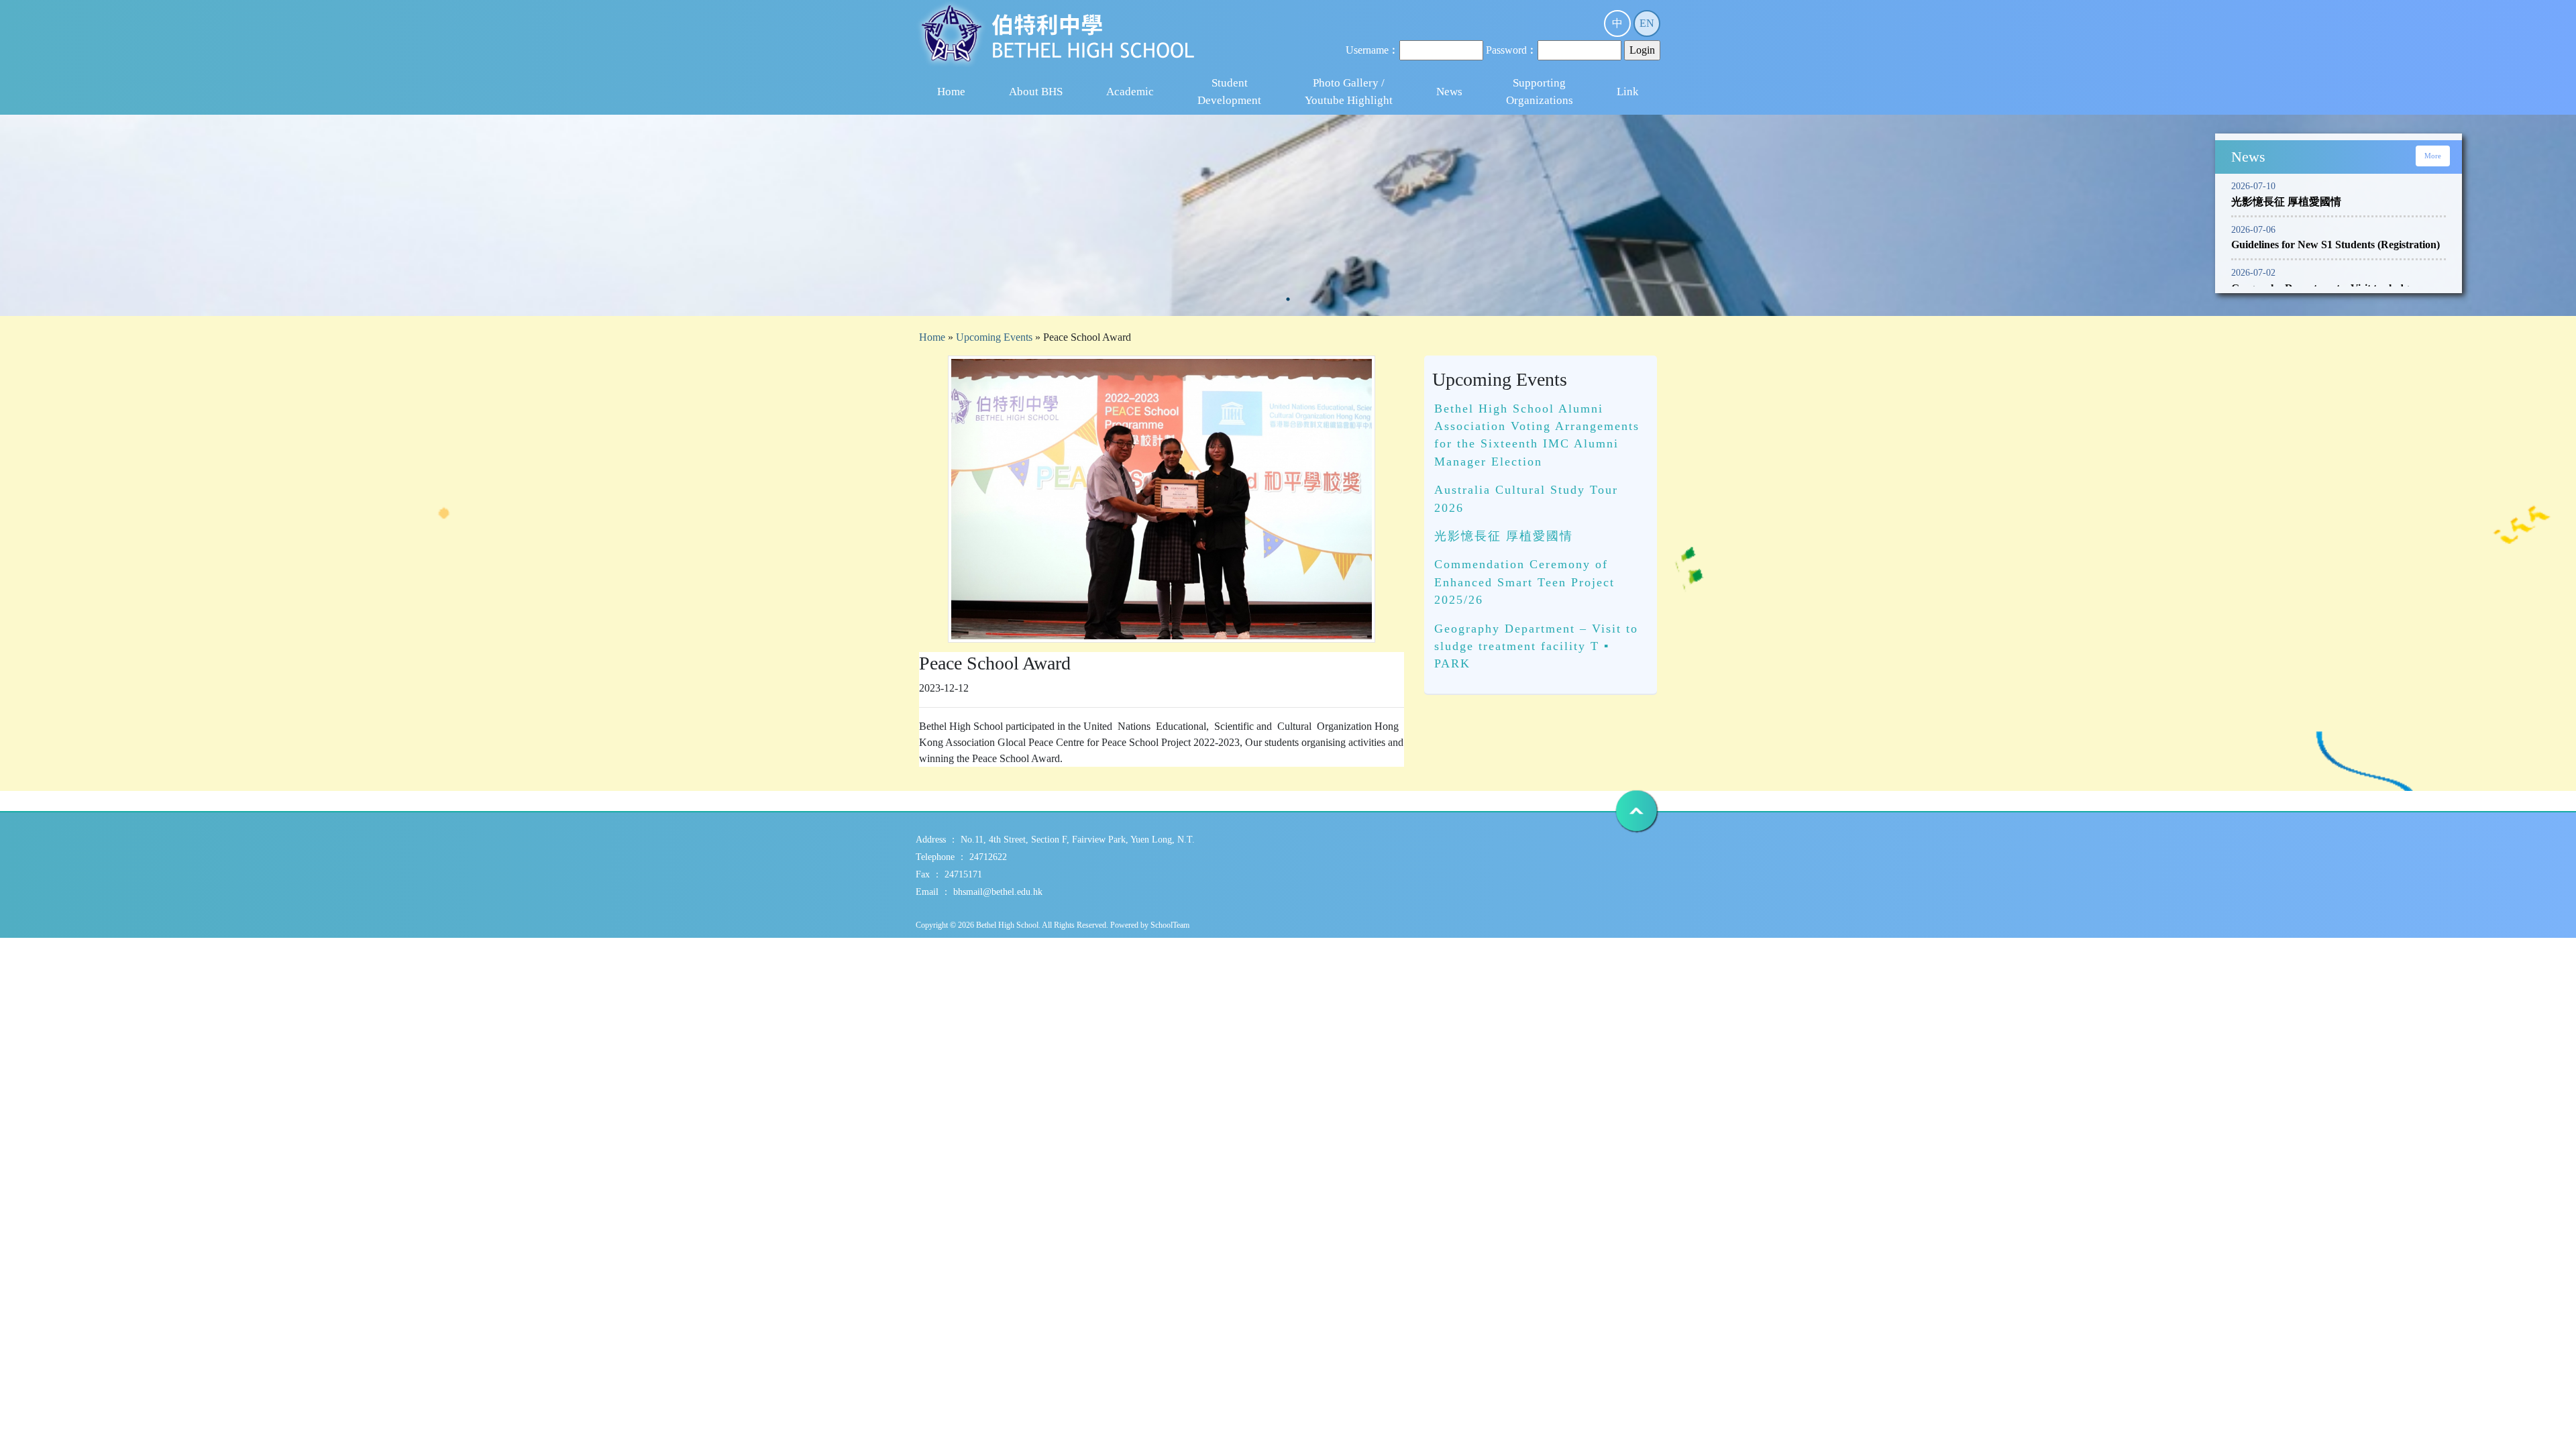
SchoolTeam (1170, 925)
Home (951, 92)
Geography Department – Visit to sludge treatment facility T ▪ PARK (1536, 646)
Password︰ (1512, 50)
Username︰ (1373, 50)
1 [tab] (1288, 299)
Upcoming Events (994, 337)
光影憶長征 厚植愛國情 (1504, 536)
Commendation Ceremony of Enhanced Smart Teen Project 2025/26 (1524, 582)
